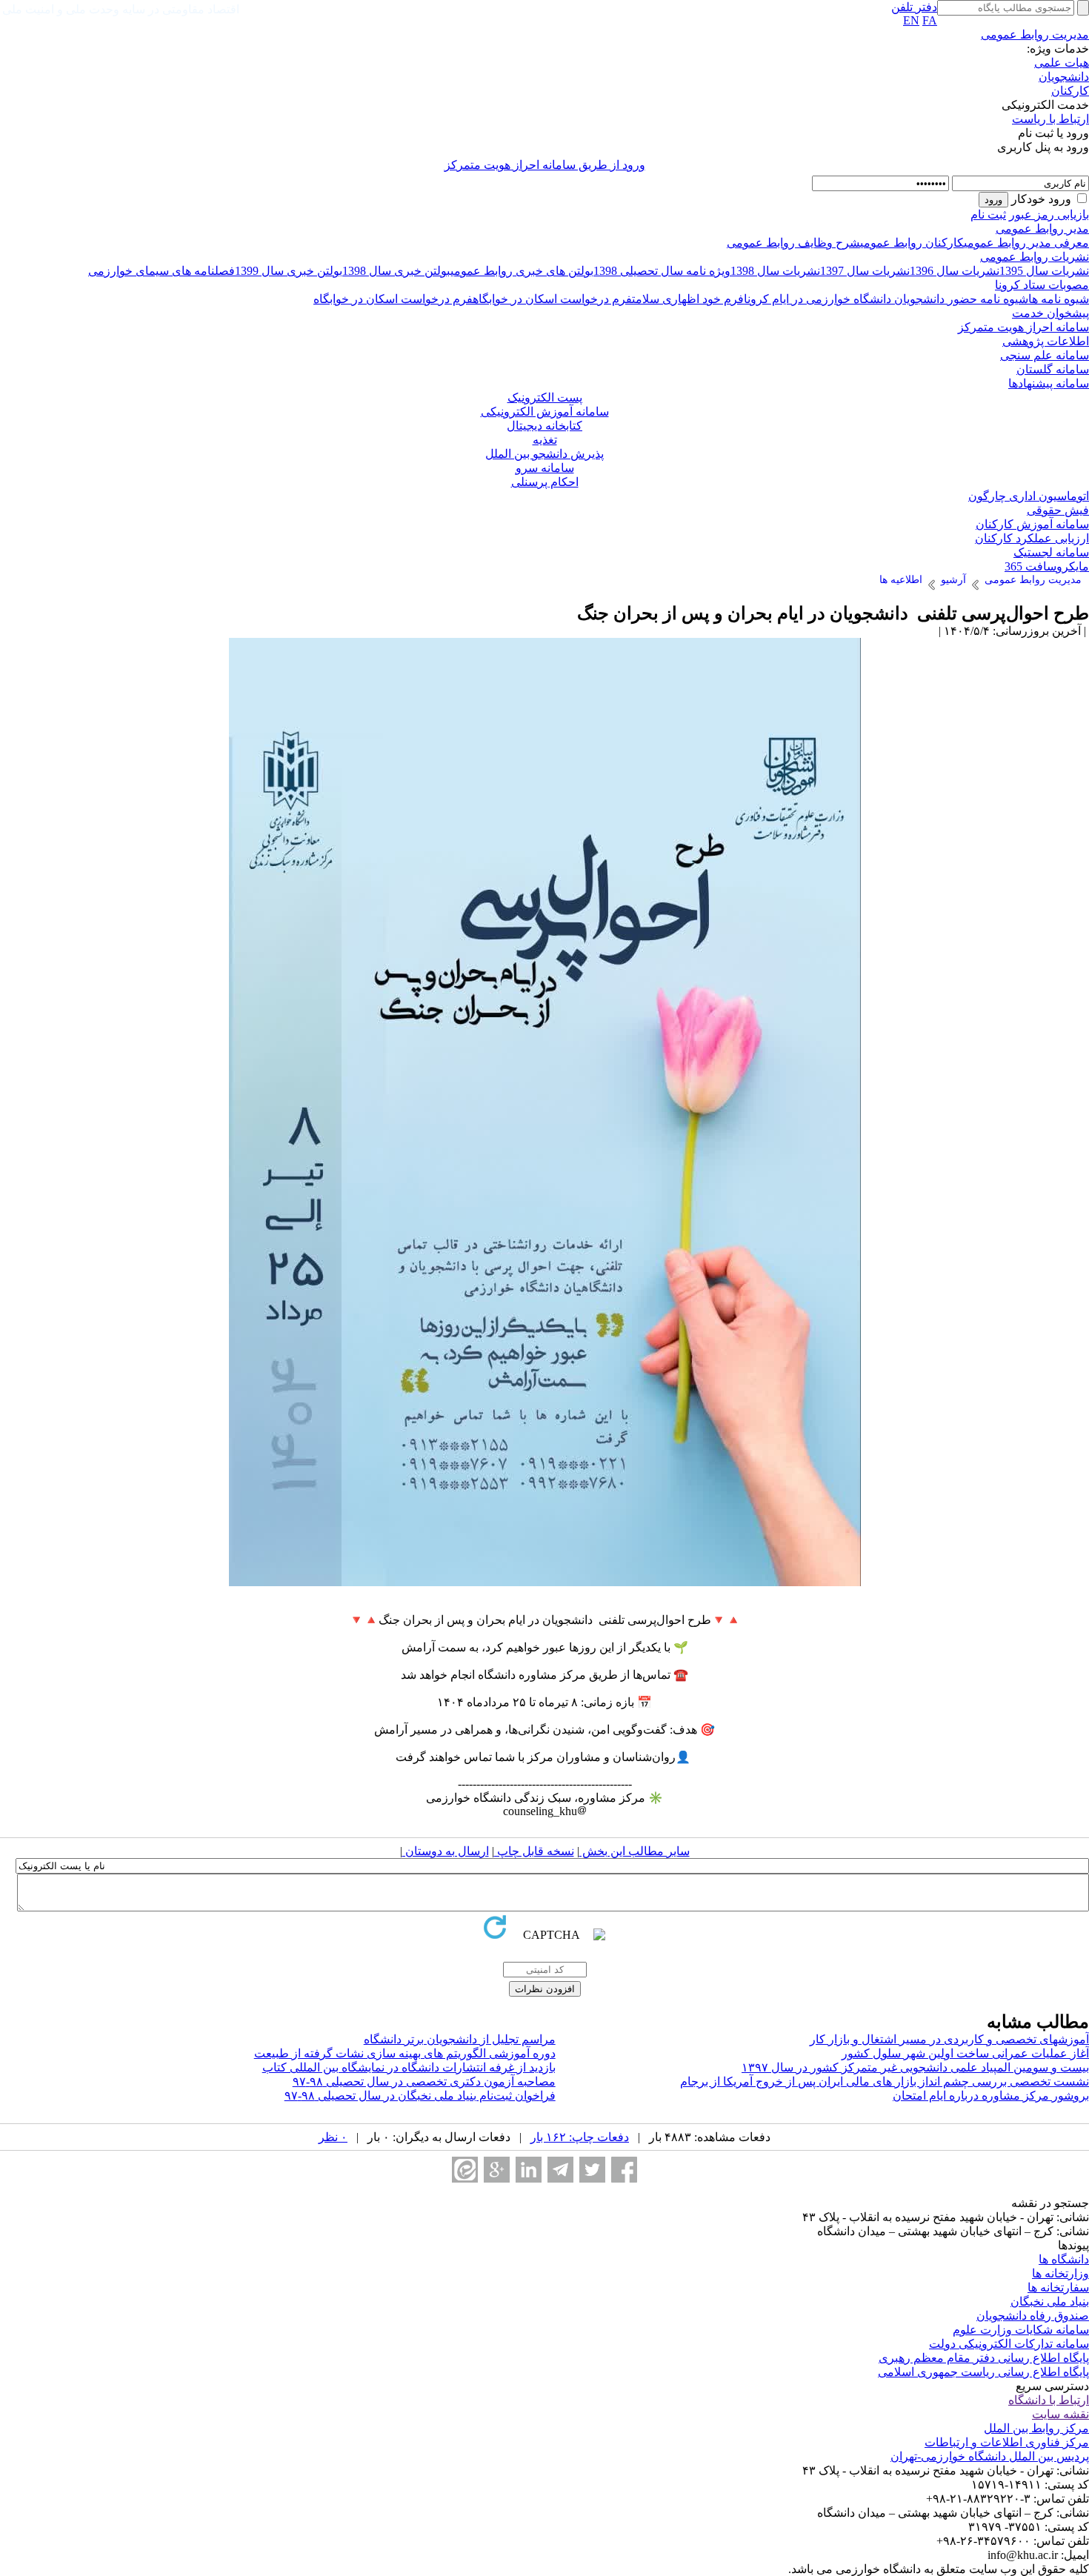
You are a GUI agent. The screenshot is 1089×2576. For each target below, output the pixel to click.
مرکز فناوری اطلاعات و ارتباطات (1007, 2442)
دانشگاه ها (1064, 2259)
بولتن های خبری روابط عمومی (522, 271)
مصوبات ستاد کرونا (1042, 285)
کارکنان (1070, 91)
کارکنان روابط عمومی (912, 243)
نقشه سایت (1060, 2414)
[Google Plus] (497, 2170)
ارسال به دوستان (446, 1851)
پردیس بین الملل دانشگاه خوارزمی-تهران (990, 2456)
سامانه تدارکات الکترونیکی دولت (1009, 2344)
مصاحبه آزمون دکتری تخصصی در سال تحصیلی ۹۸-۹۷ (424, 2081)
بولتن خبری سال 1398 (396, 271)
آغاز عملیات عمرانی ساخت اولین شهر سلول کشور (965, 2053)
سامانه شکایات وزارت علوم (1021, 2330)
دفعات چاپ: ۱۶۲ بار (580, 2137)
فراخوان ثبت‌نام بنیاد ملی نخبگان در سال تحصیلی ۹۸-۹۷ (420, 2096)
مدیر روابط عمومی (1042, 229)
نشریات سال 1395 (1044, 271)
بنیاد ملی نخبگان (1050, 2302)
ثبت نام (988, 214)
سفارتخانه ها (1058, 2287)
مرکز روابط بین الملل (1036, 2428)
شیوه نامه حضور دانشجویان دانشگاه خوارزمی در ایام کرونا (886, 299)
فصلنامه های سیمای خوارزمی (161, 271)
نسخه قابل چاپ (534, 1851)
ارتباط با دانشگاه (1049, 2400)
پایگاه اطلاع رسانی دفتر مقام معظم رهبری (984, 2358)
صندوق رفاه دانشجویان (1033, 2316)
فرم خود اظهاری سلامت (688, 299)
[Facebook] (624, 2170)
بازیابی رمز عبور (1049, 214)
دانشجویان (1064, 77)
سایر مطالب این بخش (635, 1851)
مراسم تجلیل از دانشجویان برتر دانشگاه (460, 2039)
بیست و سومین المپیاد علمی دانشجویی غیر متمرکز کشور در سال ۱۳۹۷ (915, 2067)
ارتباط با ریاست (1050, 119)
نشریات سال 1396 (955, 271)
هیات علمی (1062, 63)
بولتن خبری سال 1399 (289, 271)
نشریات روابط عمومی (1035, 257)
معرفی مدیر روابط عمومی (1026, 243)
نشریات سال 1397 (865, 271)
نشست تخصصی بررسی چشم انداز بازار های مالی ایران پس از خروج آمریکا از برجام (885, 2081)
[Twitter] (592, 2170)
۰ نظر (333, 2137)
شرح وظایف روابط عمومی (793, 243)
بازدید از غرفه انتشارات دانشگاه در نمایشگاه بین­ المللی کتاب (409, 2067)
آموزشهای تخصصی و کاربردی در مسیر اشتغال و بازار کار (949, 2039)
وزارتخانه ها (1060, 2273)
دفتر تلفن (914, 7)
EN (911, 20)
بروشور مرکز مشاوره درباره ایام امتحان (991, 2096)
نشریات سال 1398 (775, 271)
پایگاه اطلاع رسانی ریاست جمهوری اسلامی (983, 2372)
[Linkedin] (529, 2170)
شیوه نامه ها (1059, 299)
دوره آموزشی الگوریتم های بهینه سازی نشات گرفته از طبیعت (405, 2053)
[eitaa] (465, 2170)
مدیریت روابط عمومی (1035, 34)
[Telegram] (560, 2170)
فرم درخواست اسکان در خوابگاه (552, 299)
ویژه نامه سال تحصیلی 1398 (662, 271)
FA (930, 20)
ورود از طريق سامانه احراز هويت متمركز (545, 165)
